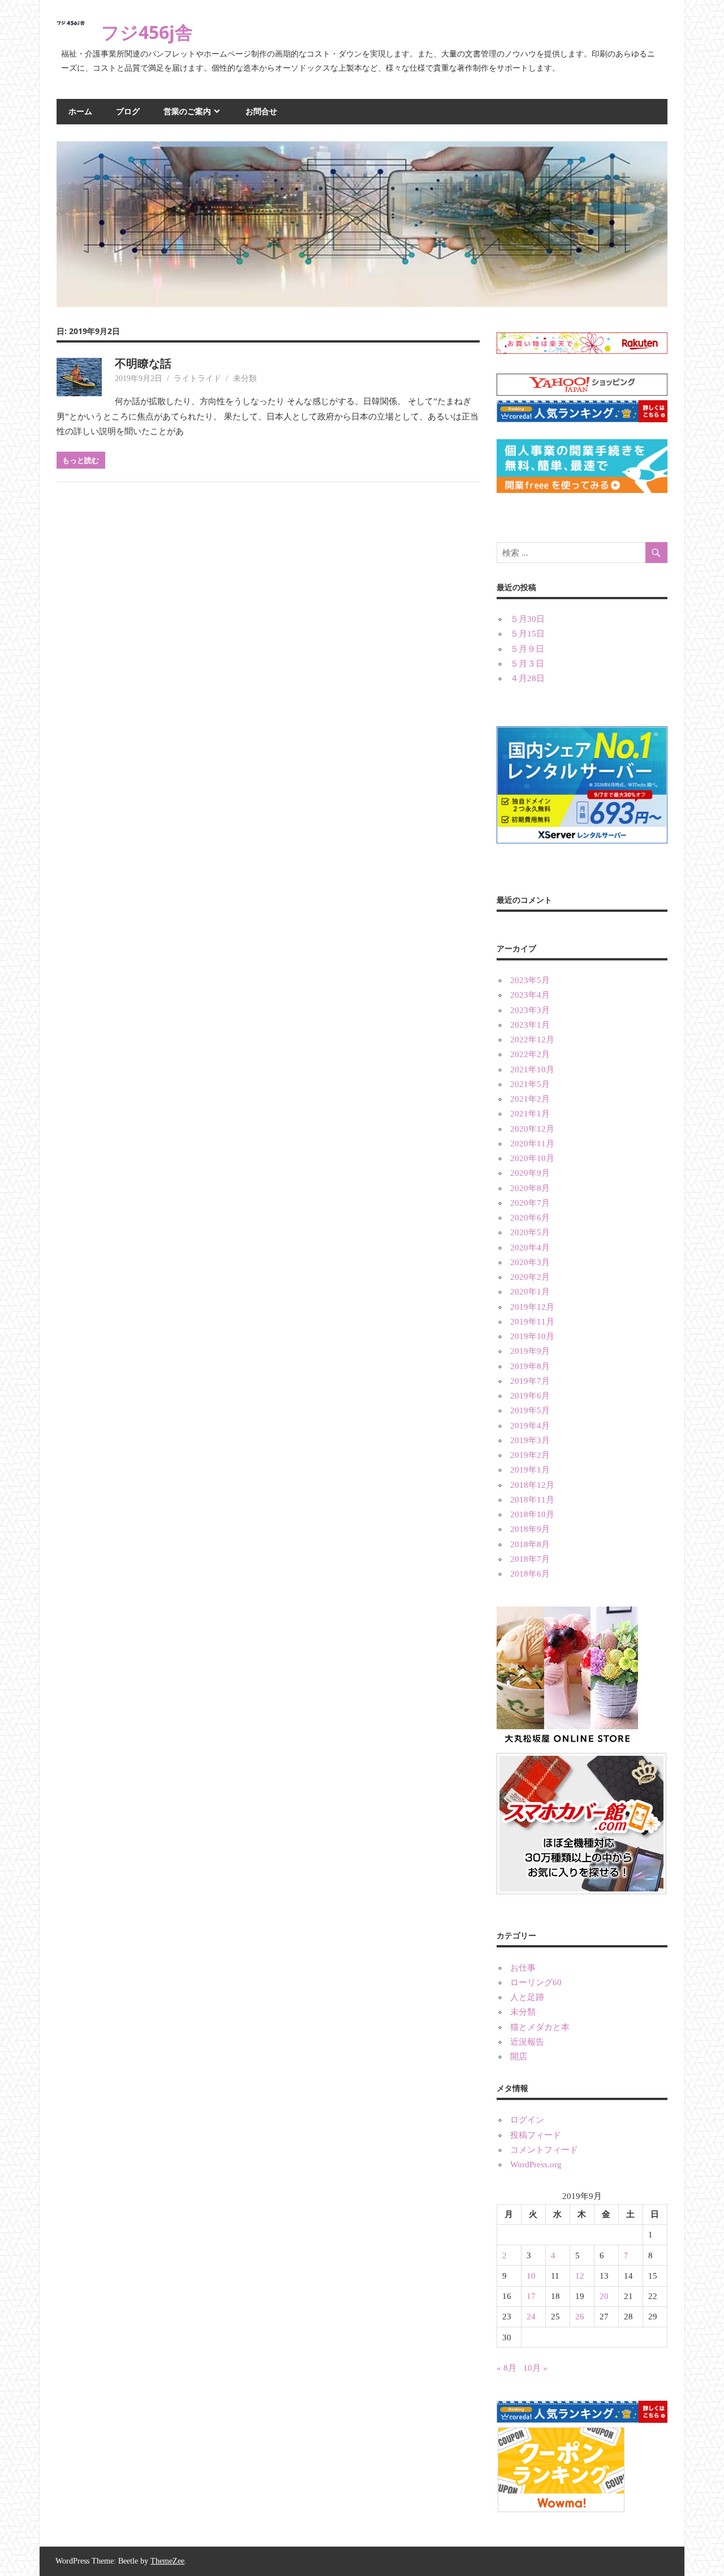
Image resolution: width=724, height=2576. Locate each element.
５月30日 (527, 619)
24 (531, 2317)
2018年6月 (530, 1574)
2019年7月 (530, 1381)
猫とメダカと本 (540, 2027)
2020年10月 (532, 1158)
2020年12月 (532, 1129)
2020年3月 (530, 1262)
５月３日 (527, 664)
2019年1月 (530, 1470)
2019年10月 (532, 1336)
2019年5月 (530, 1410)
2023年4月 (530, 995)
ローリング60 (536, 1982)
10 (531, 2276)
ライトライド (197, 378)
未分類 (245, 378)
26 (580, 2317)
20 (604, 2296)
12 (580, 2276)
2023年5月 (530, 980)
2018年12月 (532, 1485)
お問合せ (261, 111)
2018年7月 (530, 1559)
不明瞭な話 (143, 363)
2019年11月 (532, 1322)
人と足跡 (527, 1997)
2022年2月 (530, 1054)
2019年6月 (530, 1396)
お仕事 (523, 1968)
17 (531, 2296)
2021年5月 (530, 1084)
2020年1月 (530, 1292)
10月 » (535, 2368)
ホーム (80, 111)
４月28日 (527, 678)
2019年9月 (530, 1351)
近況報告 (527, 2042)
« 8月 (507, 2368)
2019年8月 (530, 1366)
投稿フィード (536, 2135)
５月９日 (527, 649)
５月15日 (527, 634)
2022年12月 (532, 1040)
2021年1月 (530, 1114)
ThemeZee (167, 2561)
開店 (519, 2057)
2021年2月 (530, 1099)
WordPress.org (536, 2164)
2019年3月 (530, 1440)
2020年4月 (530, 1248)
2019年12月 (532, 1307)
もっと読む (81, 460)
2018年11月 (532, 1500)
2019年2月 (530, 1455)
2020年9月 (530, 1173)
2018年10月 (532, 1514)
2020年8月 (530, 1188)
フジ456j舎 (147, 32)
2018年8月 (530, 1544)
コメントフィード (544, 2150)
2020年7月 (530, 1203)
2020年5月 (530, 1232)
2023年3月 (530, 1010)
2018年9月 (530, 1529)
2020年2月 (530, 1277)
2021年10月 (532, 1070)
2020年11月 (532, 1144)
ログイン (527, 2120)
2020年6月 (530, 1218)
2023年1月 (530, 1025)
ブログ (128, 111)
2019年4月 (530, 1426)
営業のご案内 (187, 111)
